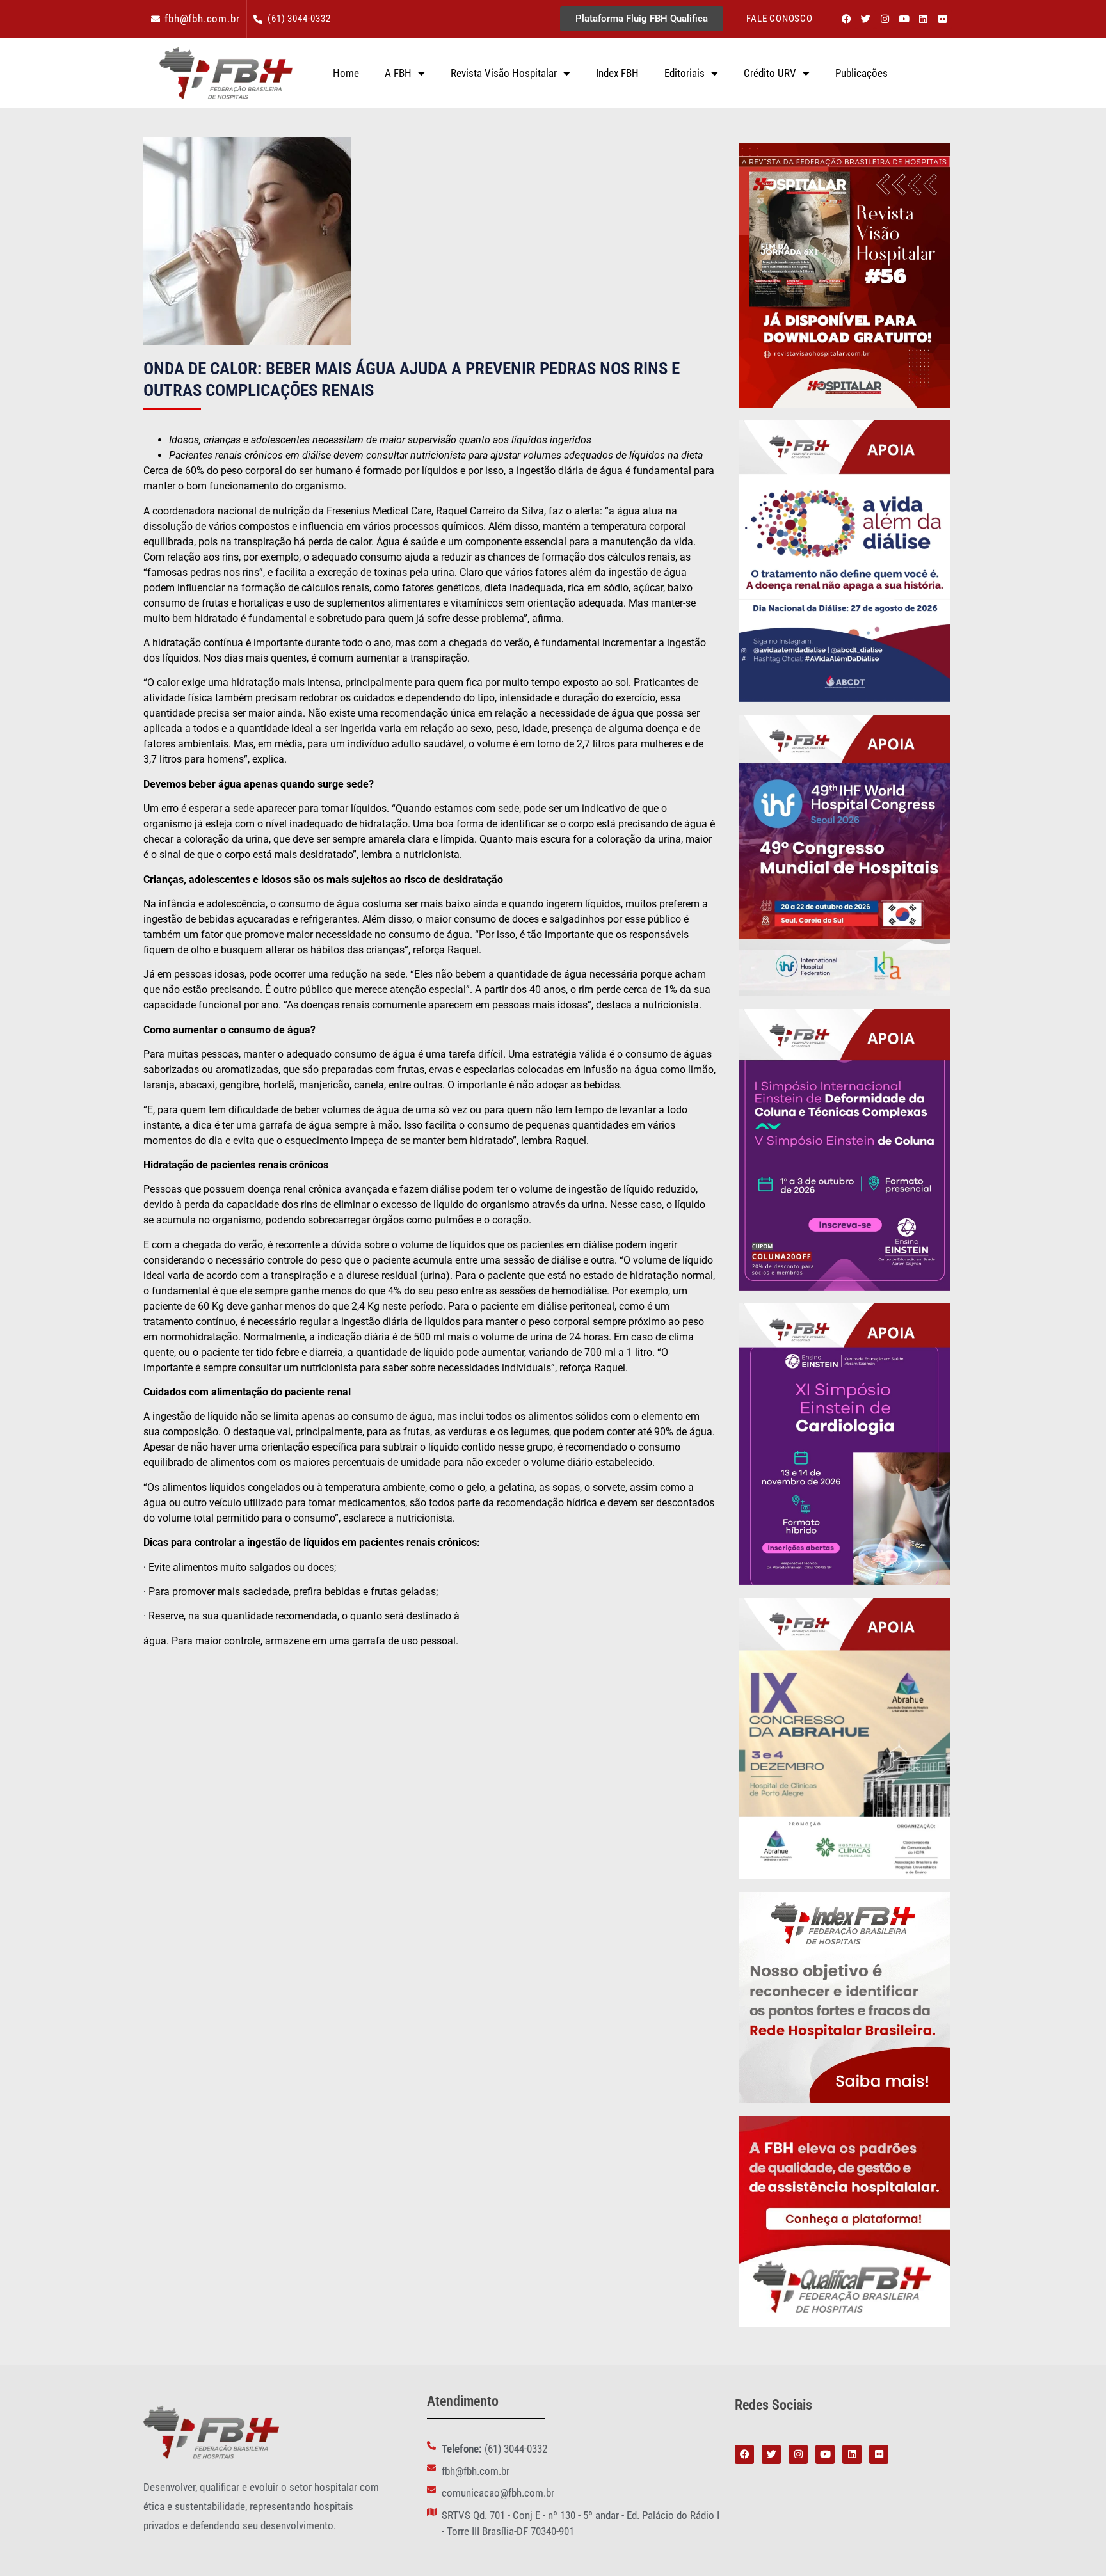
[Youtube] (904, 19)
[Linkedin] (923, 19)
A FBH (398, 73)
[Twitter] (865, 19)
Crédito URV (770, 73)
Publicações (862, 73)
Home (346, 73)
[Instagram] (885, 19)
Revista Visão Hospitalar (504, 73)
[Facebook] (846, 19)
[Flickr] (942, 19)
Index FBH (617, 73)
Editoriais (685, 73)
